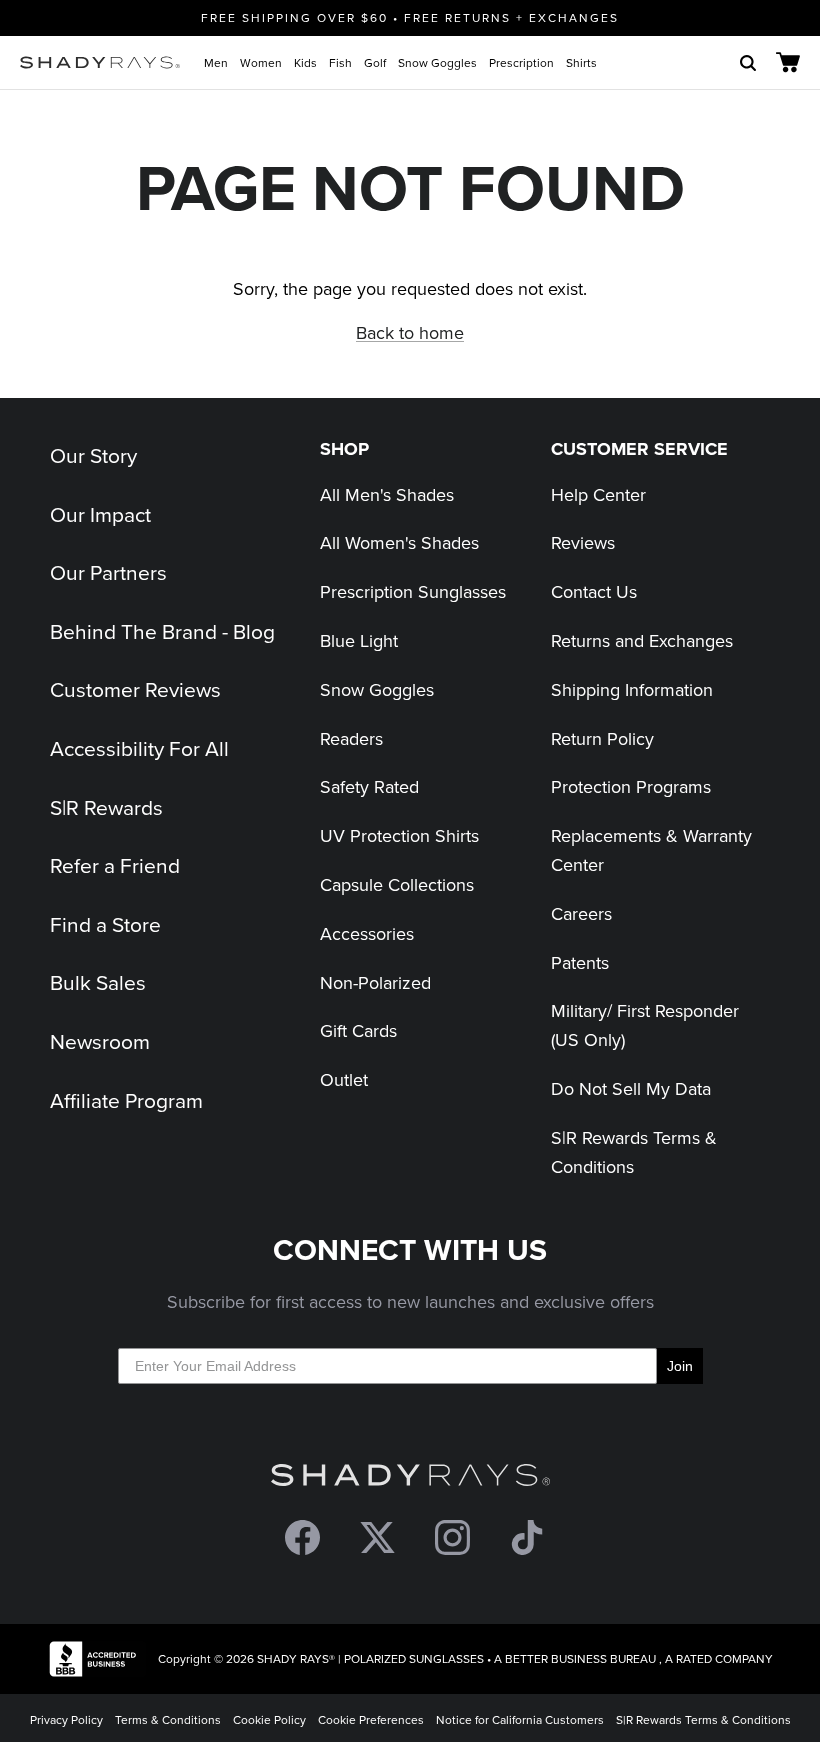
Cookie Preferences (371, 1719)
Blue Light (359, 640)
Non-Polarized (375, 982)
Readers (351, 738)
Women (261, 62)
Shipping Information (632, 689)
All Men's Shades (387, 494)
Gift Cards (358, 1030)
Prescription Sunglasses (413, 591)
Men (216, 62)
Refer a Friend (115, 865)
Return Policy (602, 738)
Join (680, 1366)
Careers (581, 913)
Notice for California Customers (520, 1719)
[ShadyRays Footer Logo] (410, 1479)
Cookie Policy (269, 1719)
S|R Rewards (106, 807)
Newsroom (100, 1041)
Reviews (583, 542)
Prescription (521, 62)
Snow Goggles (437, 62)
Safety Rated (369, 786)
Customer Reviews (135, 689)
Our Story (93, 455)
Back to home (410, 332)
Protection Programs (631, 786)
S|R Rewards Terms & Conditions (703, 1719)
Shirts (581, 62)
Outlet (344, 1079)
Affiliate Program (126, 1100)
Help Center (598, 494)
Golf (375, 62)
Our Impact (100, 514)
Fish (340, 62)
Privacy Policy (66, 1719)
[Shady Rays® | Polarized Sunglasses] (100, 62)
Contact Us (594, 591)
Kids (305, 62)
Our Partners (108, 572)
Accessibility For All (139, 748)
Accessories (367, 933)
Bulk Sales (98, 982)
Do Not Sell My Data (631, 1088)
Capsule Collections (397, 884)
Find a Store (105, 924)
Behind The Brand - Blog (162, 631)
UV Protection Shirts (399, 835)
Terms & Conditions (168, 1719)
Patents (580, 962)
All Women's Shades (399, 542)
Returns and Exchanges (642, 640)
